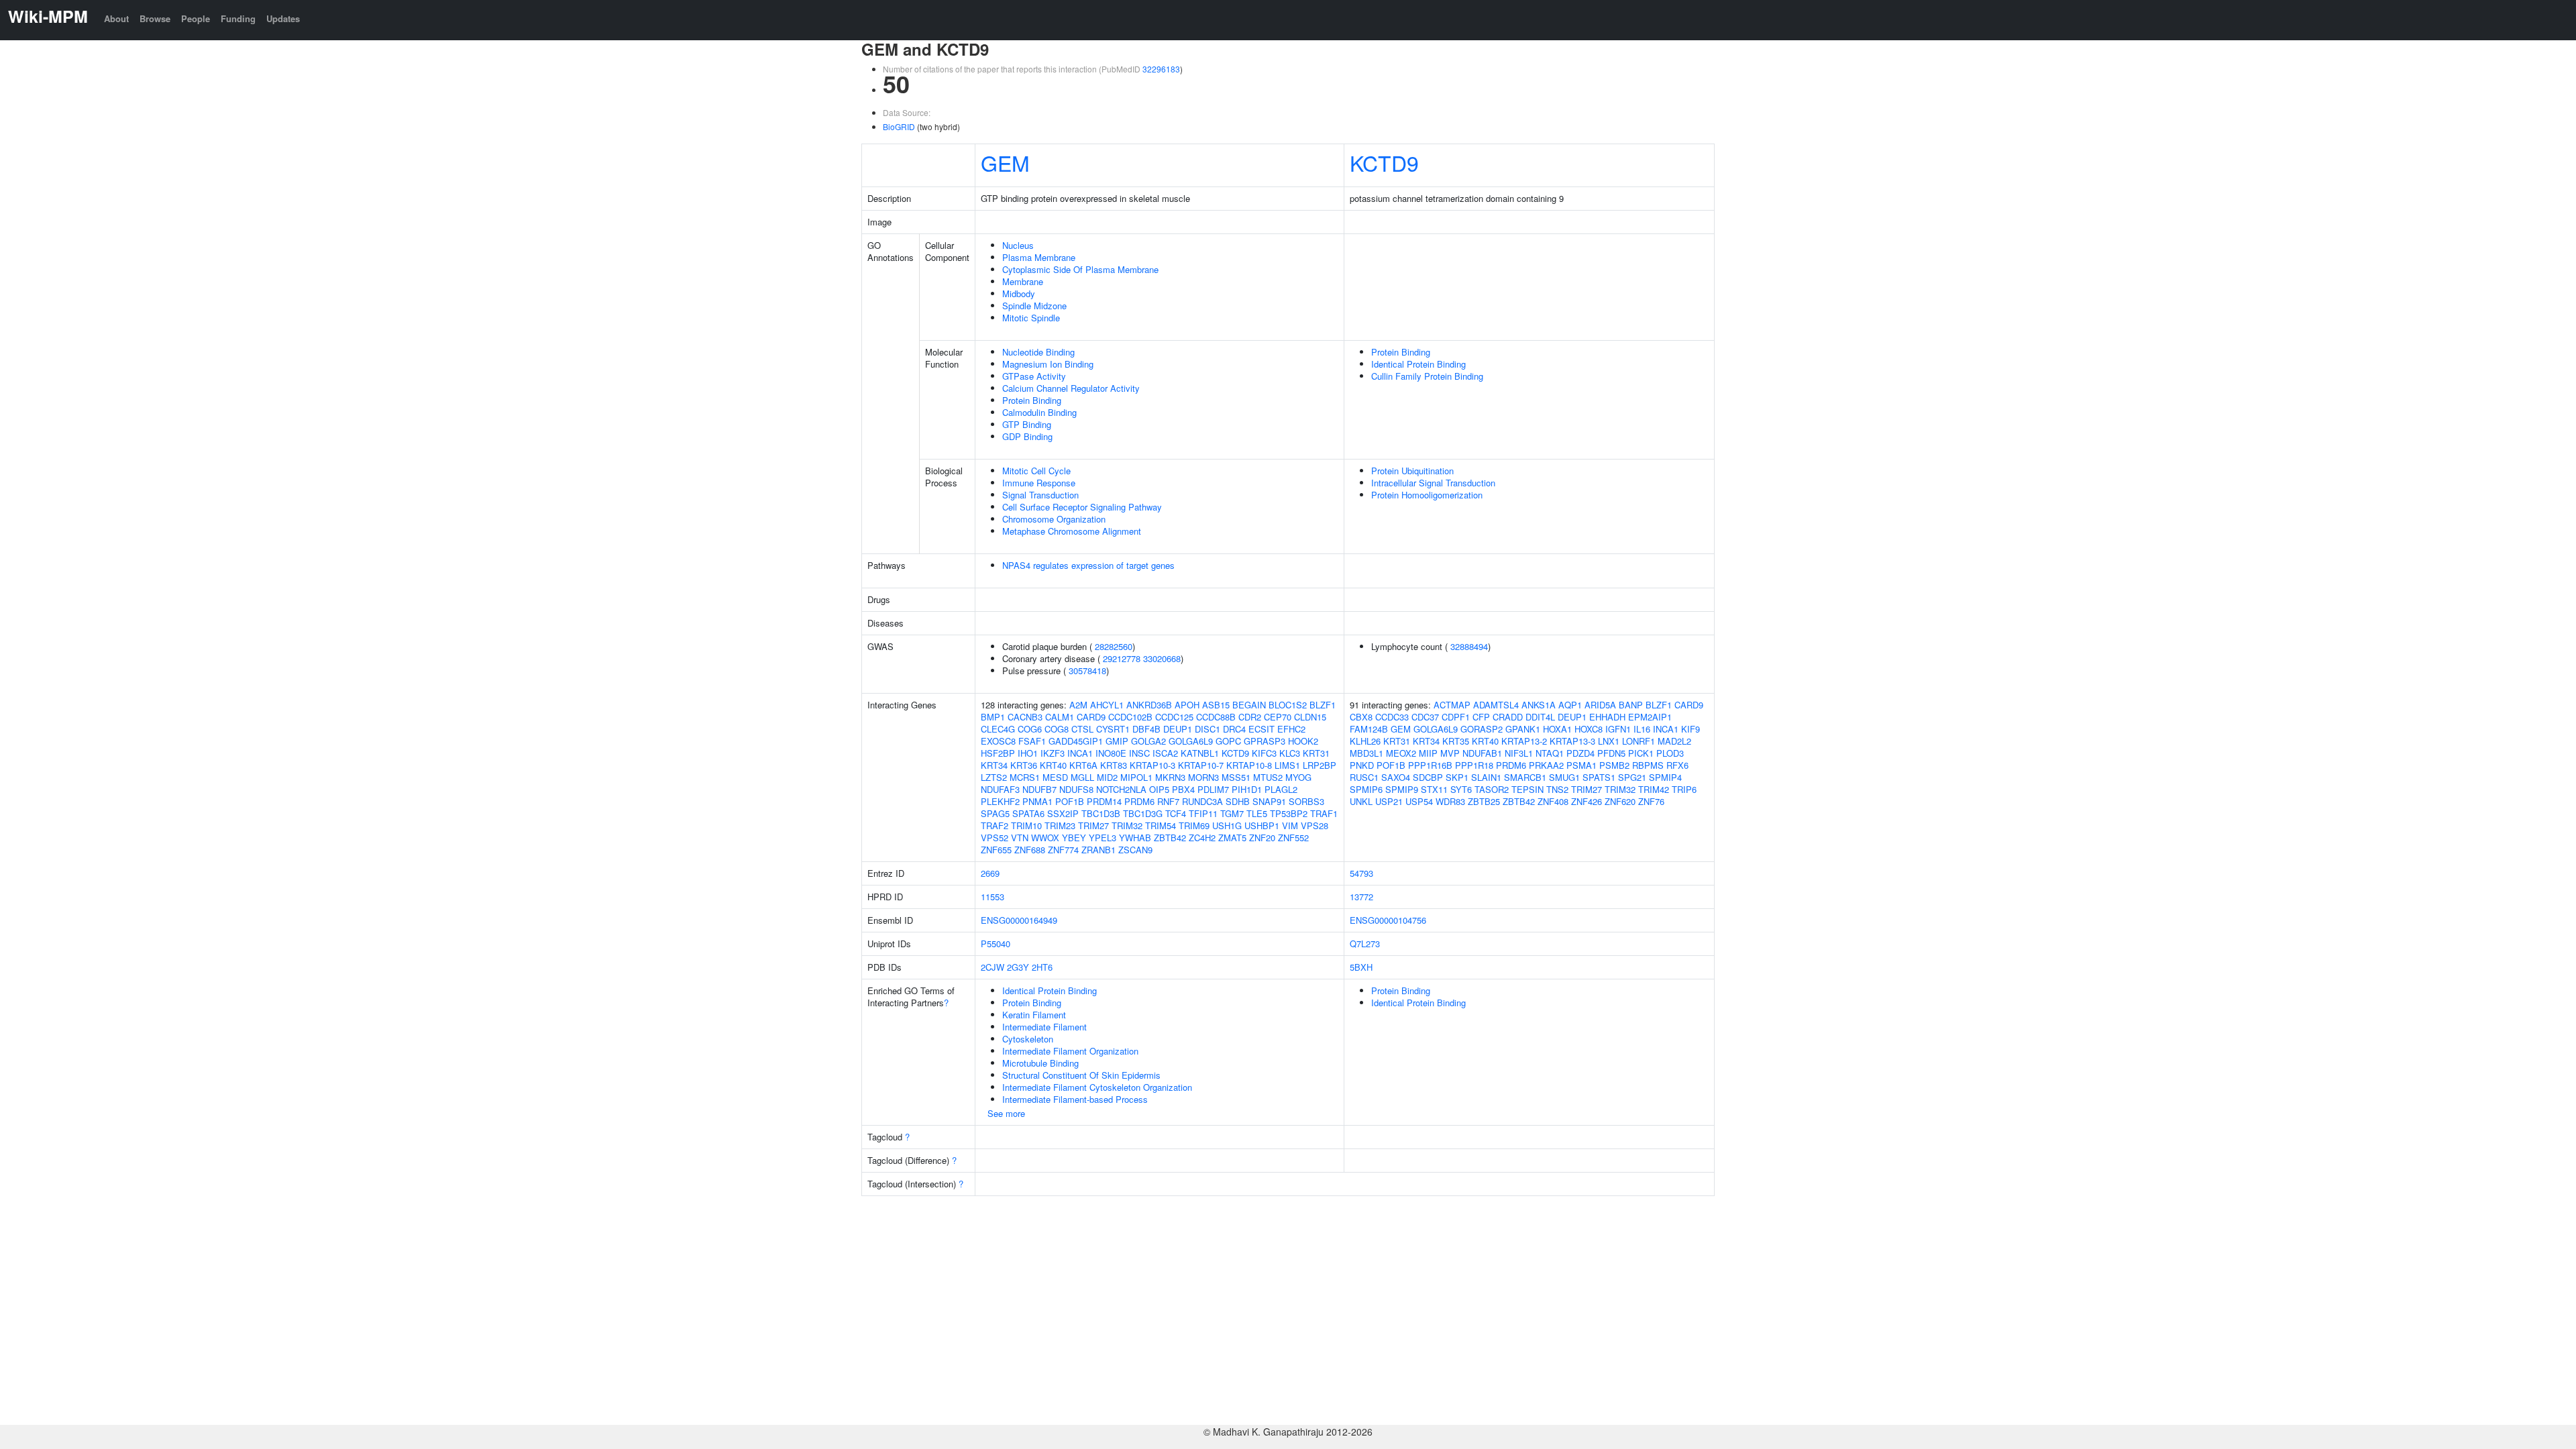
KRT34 (994, 765)
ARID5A (1600, 705)
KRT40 (1053, 765)
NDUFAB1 (1482, 753)
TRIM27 (1093, 825)
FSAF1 (1032, 741)
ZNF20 (1262, 838)
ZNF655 (996, 850)
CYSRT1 (1113, 729)
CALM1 (1060, 717)
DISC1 (1207, 729)
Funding (238, 18)
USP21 (1389, 801)
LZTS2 (994, 777)
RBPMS (1648, 765)
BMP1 (993, 717)
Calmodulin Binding (1039, 412)
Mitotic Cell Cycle (1036, 471)
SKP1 (1457, 777)
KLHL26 (1365, 741)
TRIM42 (1654, 789)
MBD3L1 (1366, 753)
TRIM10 (1026, 825)
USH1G (1227, 825)
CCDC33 (1392, 717)
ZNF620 (1620, 801)
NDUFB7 (1039, 789)
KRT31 (1316, 753)
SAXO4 (1396, 777)
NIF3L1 (1519, 753)
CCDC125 (1174, 717)
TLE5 (1257, 813)
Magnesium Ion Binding (1048, 364)
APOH (1187, 705)
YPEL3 (1103, 838)
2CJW (992, 967)
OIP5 (1159, 789)
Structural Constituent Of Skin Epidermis (1081, 1075)
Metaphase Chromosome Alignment (1072, 531)
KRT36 (1024, 765)
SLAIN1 (1486, 777)
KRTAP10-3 (1152, 765)
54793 (1361, 873)
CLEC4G (998, 729)
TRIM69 (1194, 825)
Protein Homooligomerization (1427, 495)
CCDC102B (1130, 717)
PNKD (1362, 765)
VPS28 (1314, 825)
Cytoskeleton (1028, 1039)
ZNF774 (1063, 850)
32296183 (1161, 69)
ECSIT (1262, 729)
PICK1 (1641, 753)
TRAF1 (1324, 813)
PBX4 (1183, 789)
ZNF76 (1651, 801)
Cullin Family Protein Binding (1427, 376)
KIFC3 (1264, 753)
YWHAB (1135, 838)
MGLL (1082, 777)
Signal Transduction (1040, 495)
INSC (1139, 753)
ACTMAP (1452, 705)
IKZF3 (1053, 753)
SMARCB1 (1525, 777)
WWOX (1045, 838)
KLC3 (1290, 753)
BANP (1631, 705)
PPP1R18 (1474, 765)
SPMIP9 (1402, 789)
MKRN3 (1170, 777)
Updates (283, 18)
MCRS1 (1025, 777)
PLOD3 (1670, 753)
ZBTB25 (1484, 801)
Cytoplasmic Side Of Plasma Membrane (1080, 269)
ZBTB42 (1170, 838)
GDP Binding (1027, 436)
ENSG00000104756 (1388, 920)
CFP (1481, 717)
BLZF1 (1323, 705)
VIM (1290, 825)
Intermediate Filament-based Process (1075, 1099)
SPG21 (1632, 777)
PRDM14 (1104, 801)
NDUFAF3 (1000, 789)
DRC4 (1234, 729)
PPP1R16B (1430, 765)
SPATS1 (1599, 777)
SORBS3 (1306, 801)
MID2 (1107, 777)
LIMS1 (1287, 765)
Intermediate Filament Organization (1070, 1051)
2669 (990, 873)
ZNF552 (1293, 838)
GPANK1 (1523, 729)
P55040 (996, 944)
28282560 (1114, 646)
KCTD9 (1384, 162)
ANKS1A (1539, 705)
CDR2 (1250, 717)
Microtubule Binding (1040, 1063)
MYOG (1298, 777)
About (116, 18)
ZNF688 (1030, 850)
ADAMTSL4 (1496, 705)
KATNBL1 (1200, 753)
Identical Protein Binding (1418, 364)
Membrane (1023, 281)
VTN (1020, 838)
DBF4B (1146, 729)
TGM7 (1232, 813)
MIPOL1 (1136, 777)
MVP (1450, 753)
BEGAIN (1249, 705)
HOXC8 (1589, 729)
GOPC (1228, 741)
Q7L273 (1365, 944)
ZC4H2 (1202, 838)
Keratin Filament (1034, 1015)
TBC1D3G (1143, 813)
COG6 (1030, 729)
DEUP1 (1178, 729)
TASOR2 (1492, 789)
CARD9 (1091, 717)
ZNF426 (1587, 801)
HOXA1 (1557, 729)
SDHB (1238, 801)
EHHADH (1607, 717)
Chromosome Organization (1054, 519)
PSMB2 (1614, 765)
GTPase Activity (1034, 376)
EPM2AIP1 (1650, 717)
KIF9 (1690, 729)
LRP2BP (1320, 765)
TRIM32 (1127, 825)
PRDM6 (1139, 801)
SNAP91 (1269, 801)
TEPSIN (1527, 789)
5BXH (1361, 967)
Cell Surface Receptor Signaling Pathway (1082, 507)
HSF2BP (998, 753)
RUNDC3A (1202, 801)
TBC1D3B (1101, 813)
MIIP (1428, 753)
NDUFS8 (1076, 789)
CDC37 (1425, 717)
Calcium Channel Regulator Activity (1071, 388)
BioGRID (899, 126)
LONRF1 (1639, 741)
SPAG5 (995, 813)
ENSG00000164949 (1019, 920)
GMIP (1117, 741)
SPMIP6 (1366, 789)
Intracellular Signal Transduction (1433, 483)
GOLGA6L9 (1191, 741)
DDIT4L (1540, 717)
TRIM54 (1161, 825)
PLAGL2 (1281, 789)
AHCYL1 (1107, 705)
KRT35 (1456, 741)
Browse (155, 18)
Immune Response (1039, 483)
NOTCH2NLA (1121, 789)
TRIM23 (1060, 825)
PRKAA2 (1546, 765)
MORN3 (1203, 777)
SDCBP (1428, 777)
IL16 (1642, 729)
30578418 (1087, 670)
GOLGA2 (1148, 741)
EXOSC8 (998, 741)
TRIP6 (1684, 789)
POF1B (1070, 801)
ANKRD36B (1149, 705)
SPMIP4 (1665, 777)
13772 (1361, 897)
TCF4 (1176, 813)
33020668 (1162, 658)
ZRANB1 (1098, 850)
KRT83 (1114, 765)
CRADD (1508, 717)
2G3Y (1018, 967)
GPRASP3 (1265, 741)
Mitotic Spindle (1031, 318)
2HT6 (1042, 967)
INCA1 (1080, 753)
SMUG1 (1564, 777)
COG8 (1057, 729)
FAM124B (1369, 729)
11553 (992, 897)
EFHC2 (1291, 729)
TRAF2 (995, 825)
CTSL (1082, 729)
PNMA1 (1037, 801)
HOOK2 (1303, 741)
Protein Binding (1032, 400)
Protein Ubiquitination (1412, 471)
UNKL (1361, 801)
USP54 (1419, 801)
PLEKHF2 (1000, 801)
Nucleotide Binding (1038, 352)
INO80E (1111, 753)
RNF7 (1168, 801)
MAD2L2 (1674, 741)
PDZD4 (1580, 753)
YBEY (1074, 838)
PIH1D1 (1247, 789)
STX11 (1434, 789)
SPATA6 (1028, 813)
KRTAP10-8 (1249, 765)
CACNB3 (1025, 717)
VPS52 (995, 838)
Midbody (1019, 293)
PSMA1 (1581, 765)
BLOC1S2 (1288, 705)
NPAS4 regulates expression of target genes (1088, 565)
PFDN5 (1611, 753)
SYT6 (1461, 789)
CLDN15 (1310, 717)
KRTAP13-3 (1572, 741)
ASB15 (1216, 705)
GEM (1005, 162)
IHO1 (1028, 753)
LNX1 (1609, 741)
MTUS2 (1268, 777)
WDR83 (1450, 801)
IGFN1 (1618, 729)
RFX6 (1677, 765)
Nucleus (1018, 245)
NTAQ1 (1550, 753)
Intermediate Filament (1044, 1027)
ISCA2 (1165, 753)
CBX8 (1361, 717)
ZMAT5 (1232, 838)
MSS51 (1236, 777)
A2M (1078, 705)
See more (1006, 1113)
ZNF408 (1553, 801)
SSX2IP (1063, 813)
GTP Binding (1027, 424)
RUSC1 (1364, 777)
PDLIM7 (1213, 789)
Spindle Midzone (1034, 306)
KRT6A (1083, 765)
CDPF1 (1456, 717)
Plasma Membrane (1039, 257)
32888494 (1469, 646)
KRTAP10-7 (1201, 765)
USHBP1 (1262, 825)
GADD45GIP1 (1076, 741)
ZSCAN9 (1135, 850)
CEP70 (1278, 717)
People (196, 18)
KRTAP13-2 (1524, 741)
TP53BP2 (1289, 813)
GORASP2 (1482, 729)
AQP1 (1570, 705)
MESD (1055, 777)
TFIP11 (1203, 813)
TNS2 (1557, 789)
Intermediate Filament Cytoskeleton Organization (1097, 1087)
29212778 (1122, 658)
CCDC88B (1216, 717)
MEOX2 (1401, 753)
